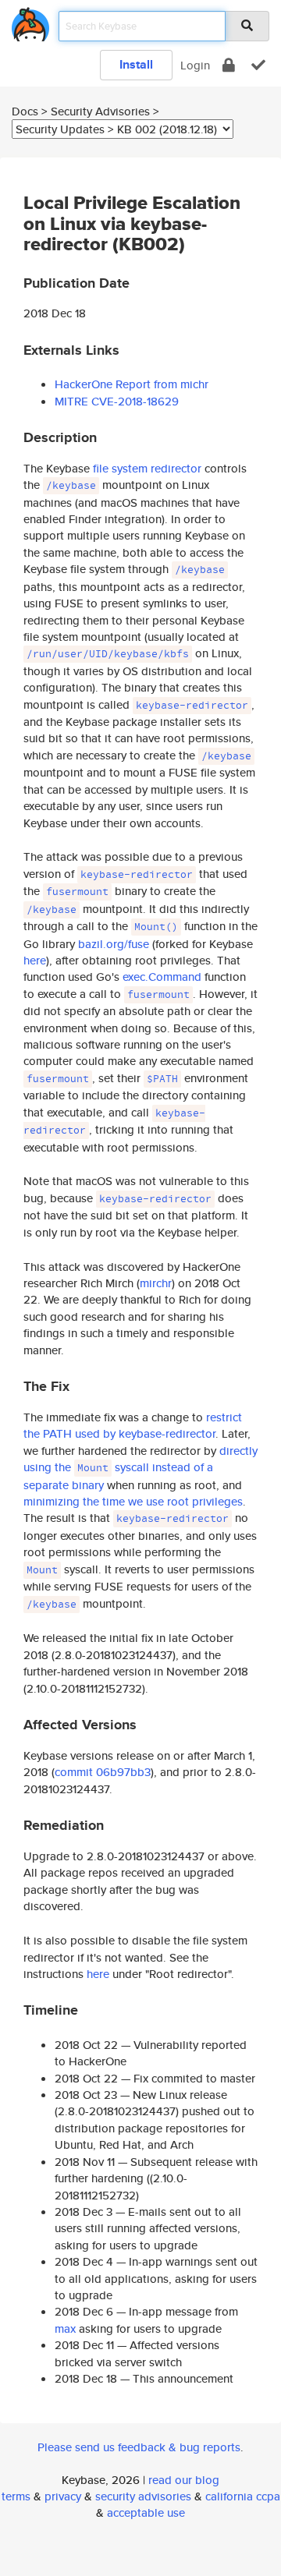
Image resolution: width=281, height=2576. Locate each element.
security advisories (143, 2496)
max (65, 2328)
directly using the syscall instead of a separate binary (140, 1468)
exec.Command (162, 977)
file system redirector (147, 468)
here (35, 960)
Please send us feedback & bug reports (139, 2447)
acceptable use (146, 2512)
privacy (63, 2496)
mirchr (156, 1283)
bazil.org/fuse (114, 944)
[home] (30, 21)
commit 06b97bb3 (103, 1772)
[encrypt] (229, 65)
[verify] (258, 65)
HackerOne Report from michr (132, 384)
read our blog (184, 2480)
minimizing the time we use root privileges (133, 1501)
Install (136, 64)
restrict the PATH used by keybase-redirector (133, 1425)
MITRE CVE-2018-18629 (117, 401)
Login (195, 65)
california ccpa (243, 2496)
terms (16, 2496)
